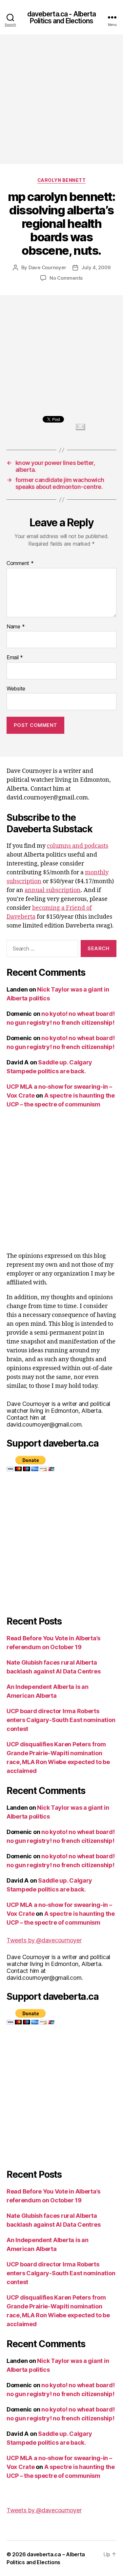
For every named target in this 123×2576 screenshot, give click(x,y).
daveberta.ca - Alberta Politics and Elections (62, 17)
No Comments (66, 278)
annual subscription (53, 890)
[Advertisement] (61, 99)
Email (15, 658)
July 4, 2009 (96, 267)
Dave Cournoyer (47, 267)
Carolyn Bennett (62, 180)
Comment (20, 563)
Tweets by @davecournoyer (44, 1940)
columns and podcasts (78, 846)
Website (16, 689)
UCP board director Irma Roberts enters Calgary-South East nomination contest (61, 1720)
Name (16, 627)
